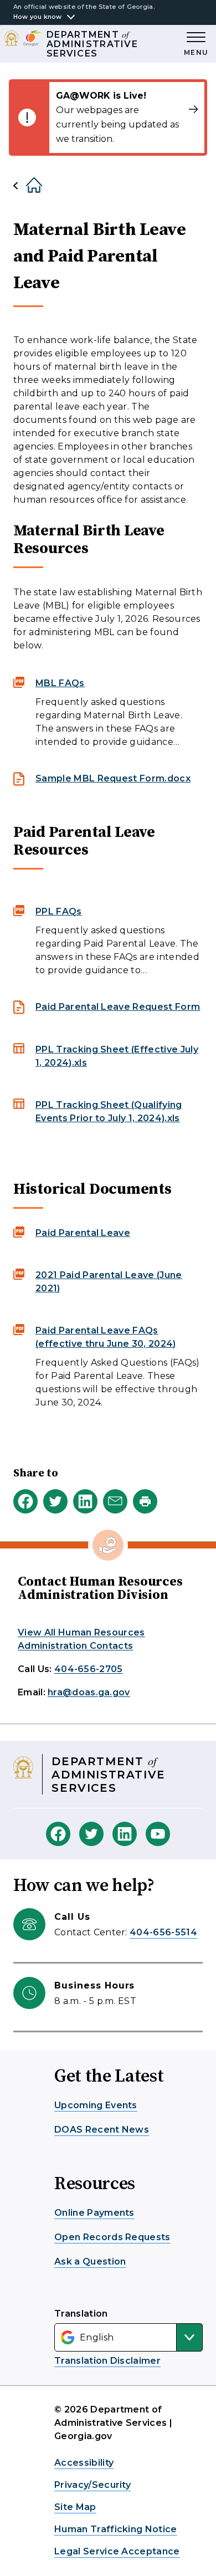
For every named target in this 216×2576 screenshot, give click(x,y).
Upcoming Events (96, 2105)
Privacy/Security (92, 2485)
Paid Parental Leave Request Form (118, 1007)
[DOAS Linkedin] (125, 1834)
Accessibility (84, 2463)
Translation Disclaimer (107, 2361)
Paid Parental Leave (83, 1233)
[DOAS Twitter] (91, 1834)
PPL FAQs (59, 911)
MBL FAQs (60, 683)
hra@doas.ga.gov (89, 1692)
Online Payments (94, 2213)
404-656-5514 (163, 1932)
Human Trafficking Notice (116, 2529)
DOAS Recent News (102, 2130)
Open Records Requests (112, 2237)
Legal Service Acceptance (117, 2551)
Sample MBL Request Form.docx (113, 778)
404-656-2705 (89, 1669)
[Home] (25, 186)
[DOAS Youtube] (158, 1834)
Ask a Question (90, 2261)
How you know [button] (38, 17)
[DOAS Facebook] (58, 1834)
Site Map (75, 2507)
